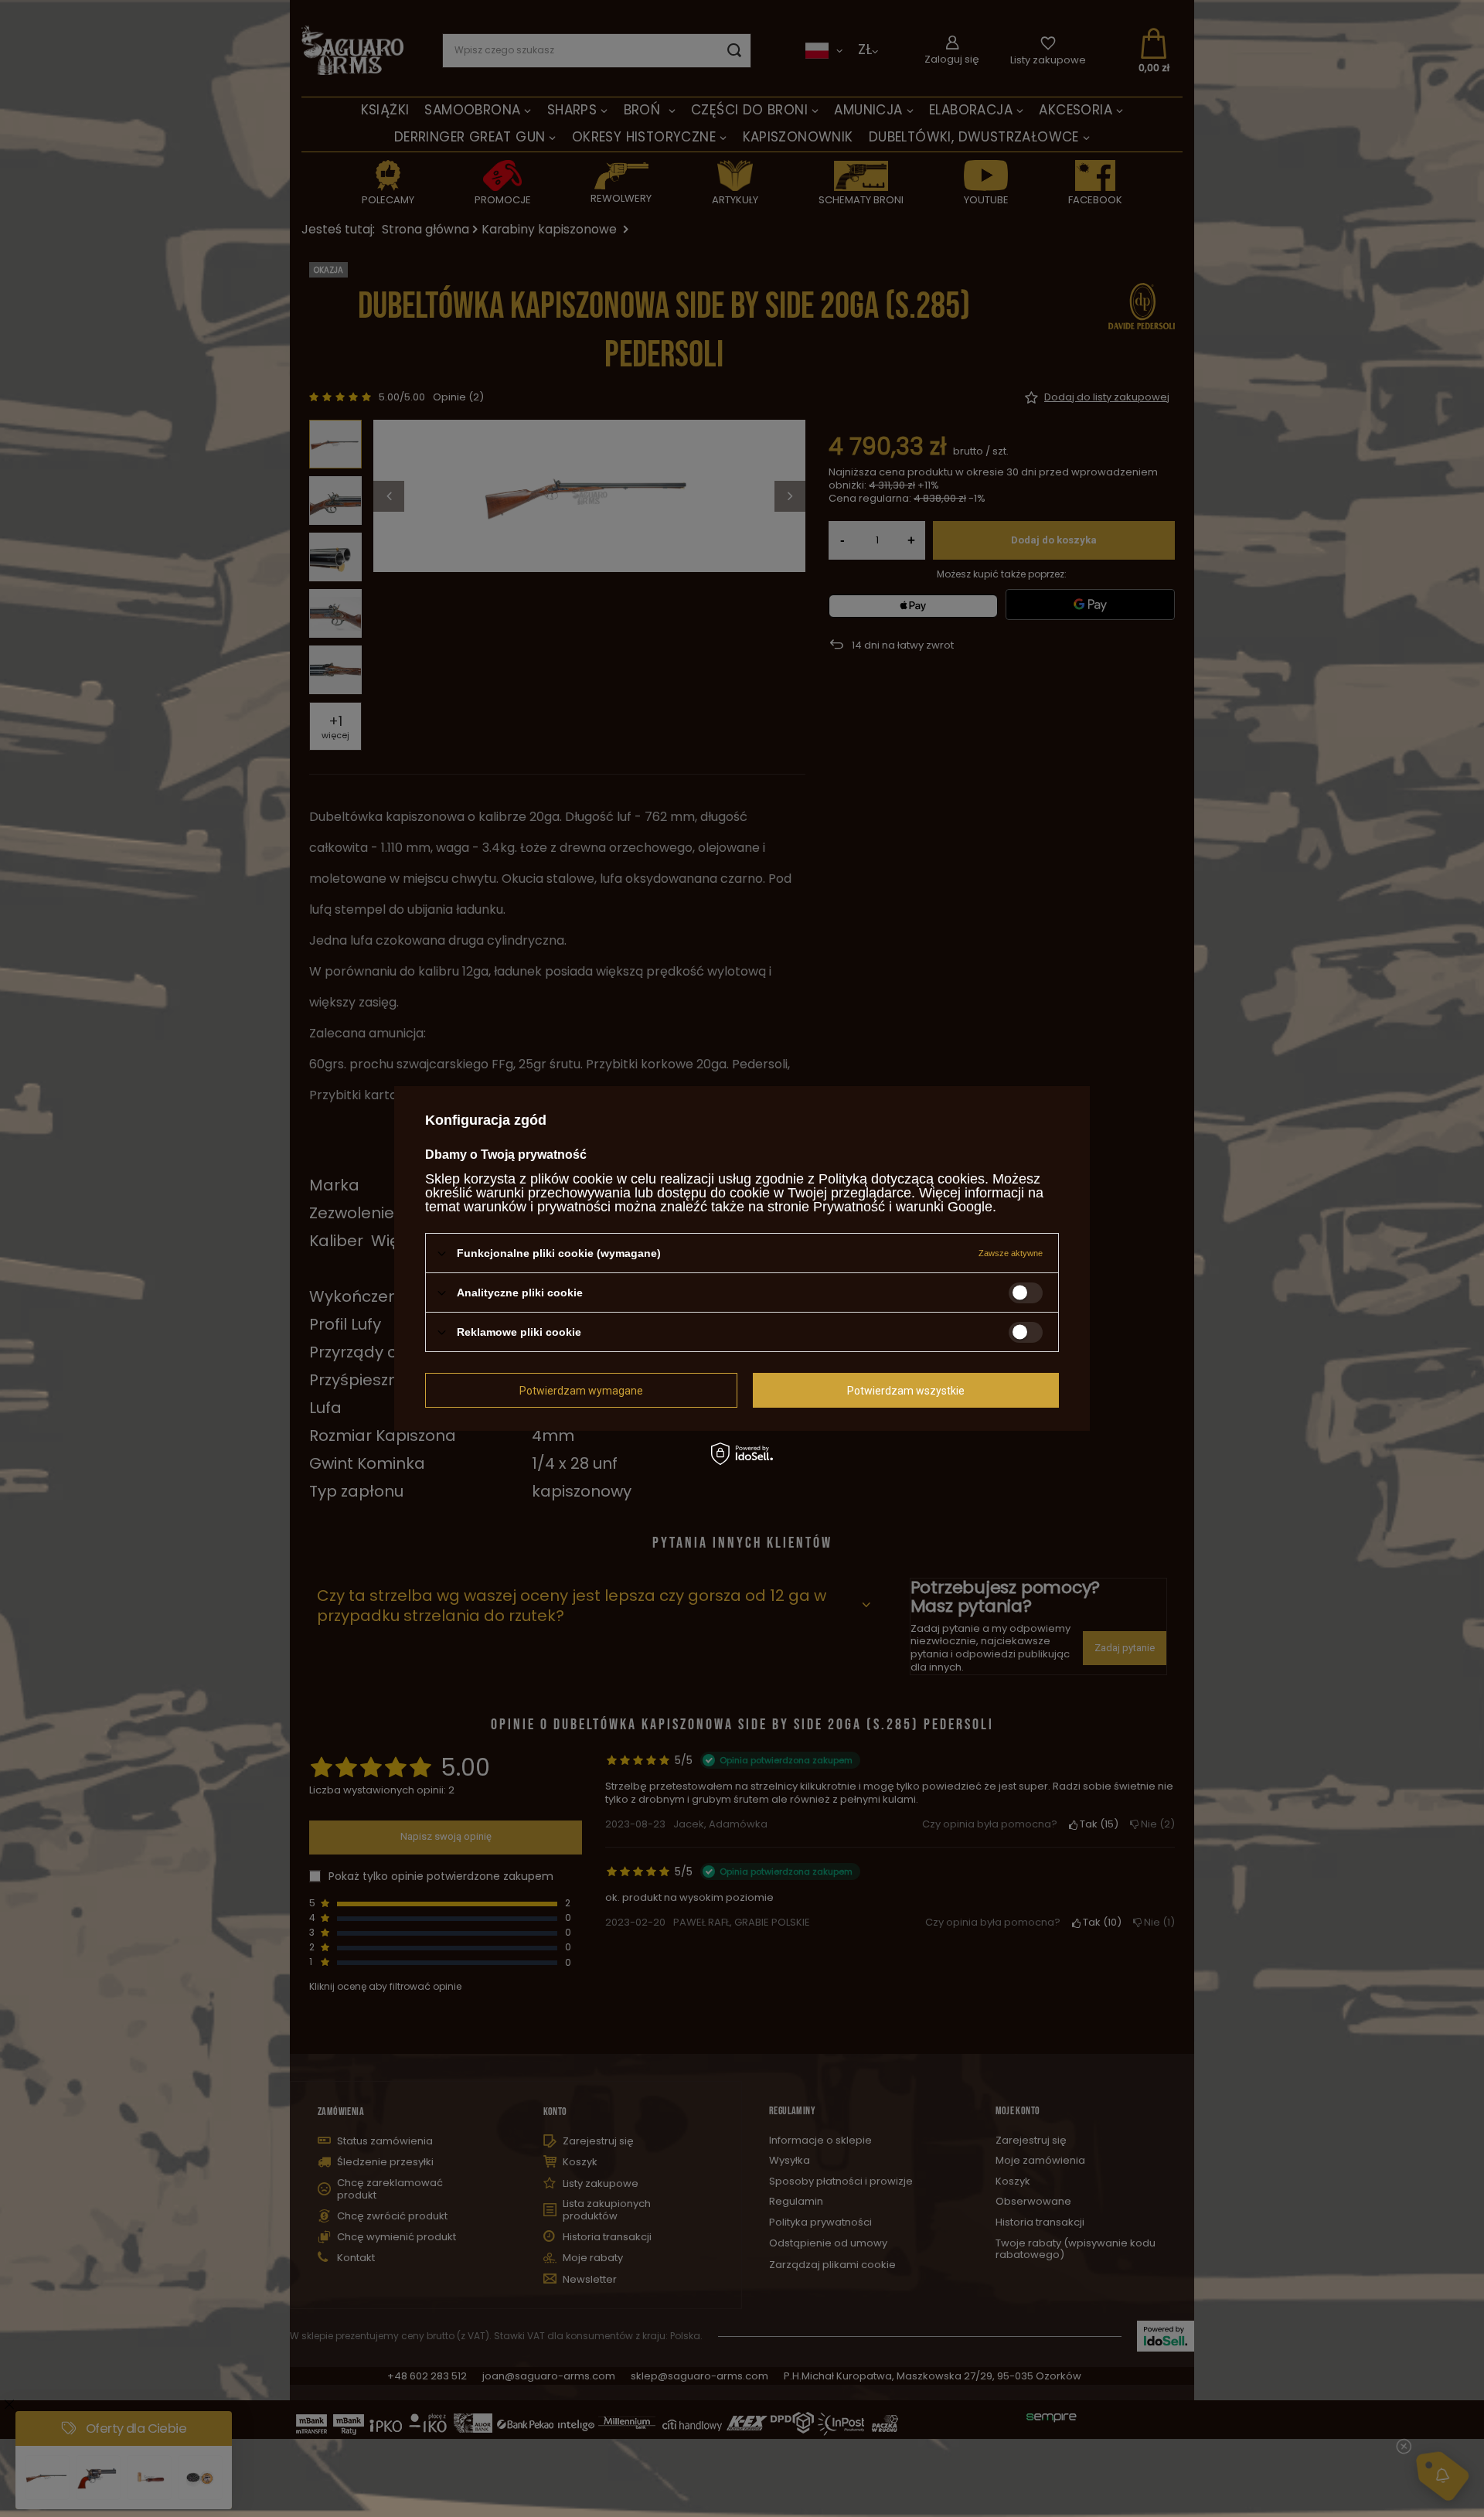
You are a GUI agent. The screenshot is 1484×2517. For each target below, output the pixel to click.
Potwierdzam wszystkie (906, 1390)
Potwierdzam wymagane (581, 1390)
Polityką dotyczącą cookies (902, 1179)
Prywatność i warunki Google (903, 1207)
